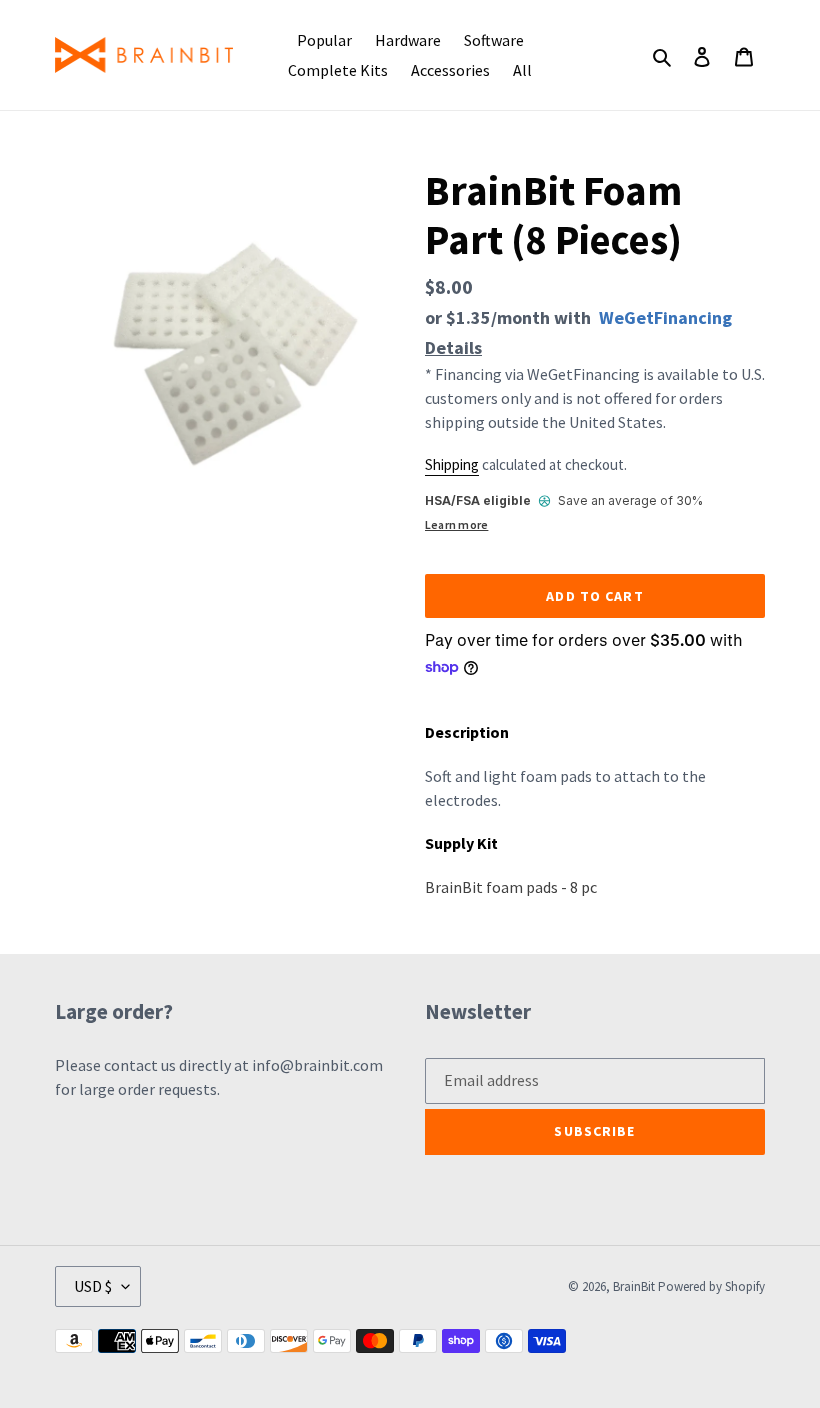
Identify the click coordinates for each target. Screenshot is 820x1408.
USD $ (93, 1286)
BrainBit (634, 1286)
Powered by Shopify (711, 1286)
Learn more (456, 524)
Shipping (452, 464)
